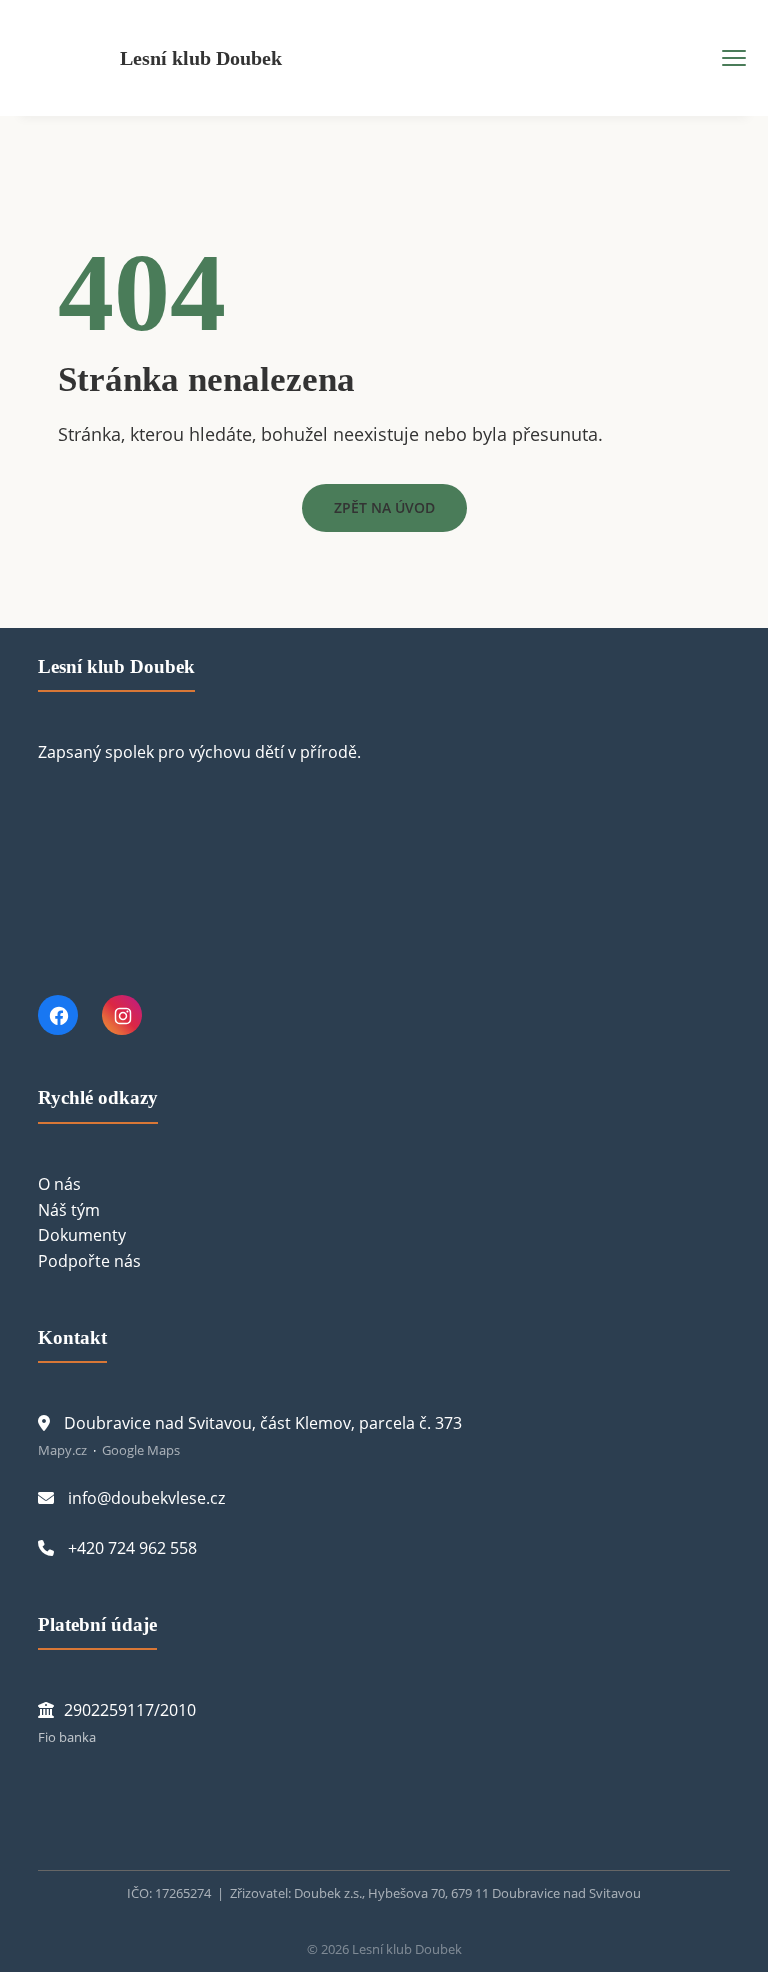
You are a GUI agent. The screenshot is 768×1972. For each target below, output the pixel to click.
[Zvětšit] (92, 1800)
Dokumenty (82, 1235)
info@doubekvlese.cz (146, 1498)
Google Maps (141, 1450)
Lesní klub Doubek (201, 58)
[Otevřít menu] (734, 58)
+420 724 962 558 (132, 1548)
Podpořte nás (89, 1261)
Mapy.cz (62, 1450)
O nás (59, 1184)
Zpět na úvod (384, 507)
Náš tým (69, 1210)
